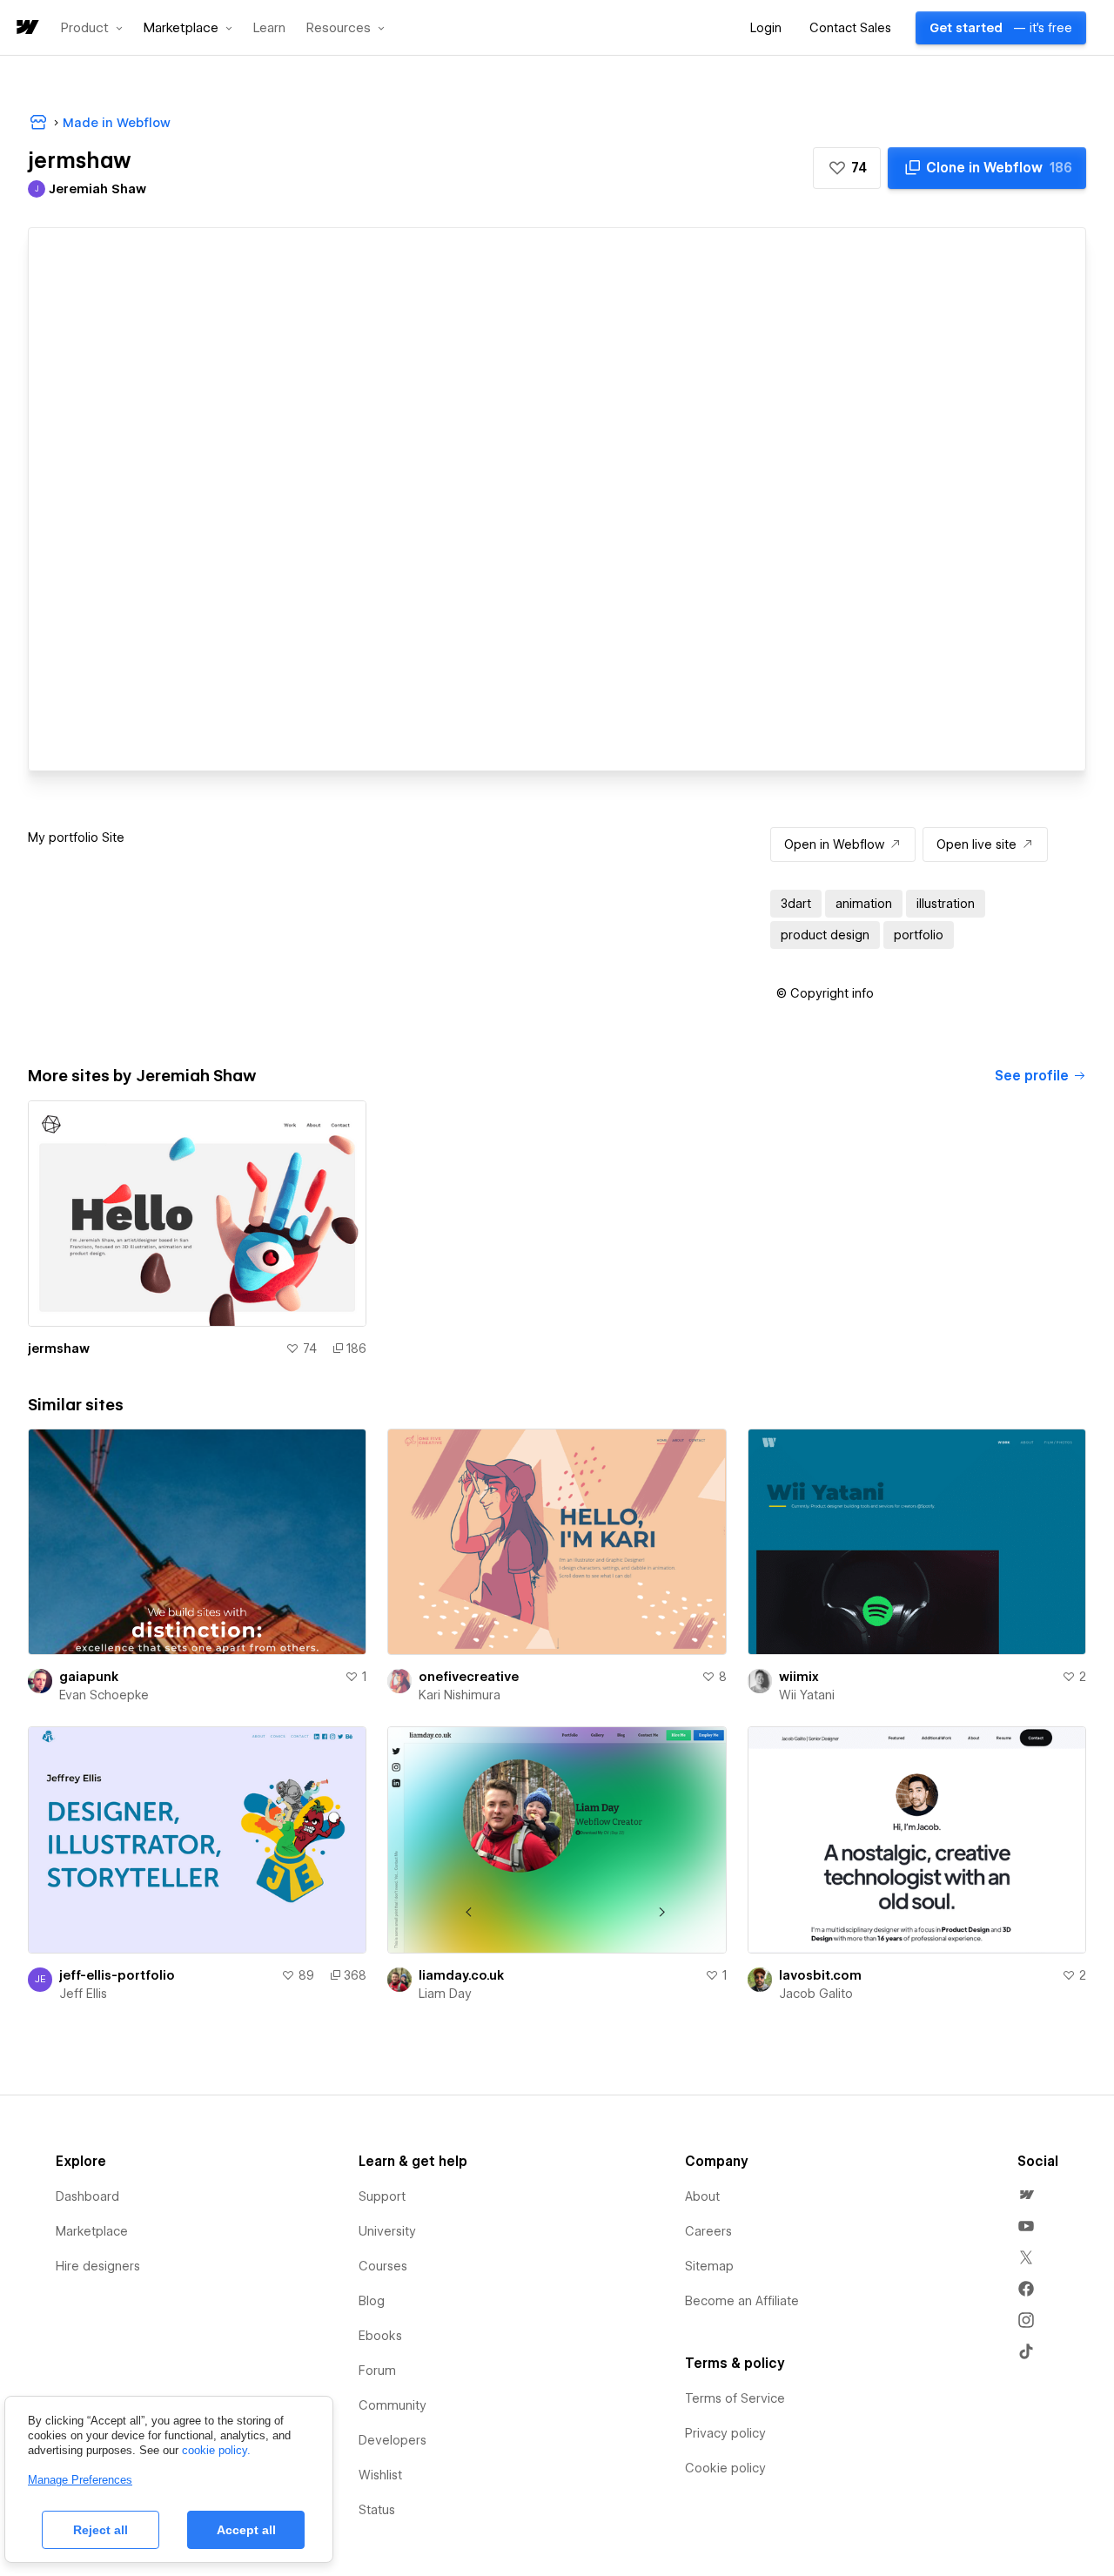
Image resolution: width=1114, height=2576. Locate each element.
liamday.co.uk (461, 1975)
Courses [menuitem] (383, 2266)
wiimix (799, 1677)
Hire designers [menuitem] (98, 2266)
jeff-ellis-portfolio (117, 1975)
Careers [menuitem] (708, 2231)
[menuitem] (1026, 2195)
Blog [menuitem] (372, 2301)
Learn (269, 28)
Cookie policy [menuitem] (725, 2468)
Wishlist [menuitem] (380, 2475)
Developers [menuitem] (393, 2440)
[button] (92, 28)
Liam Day (445, 1994)
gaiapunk (89, 1677)
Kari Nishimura (460, 1695)
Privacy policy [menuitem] (725, 2433)
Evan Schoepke (104, 1695)
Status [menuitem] (377, 2510)
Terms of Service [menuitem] (735, 2398)
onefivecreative (469, 1677)
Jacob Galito (816, 1994)
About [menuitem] (702, 2196)
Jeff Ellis (83, 1994)
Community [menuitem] (393, 2405)
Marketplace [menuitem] (92, 2231)
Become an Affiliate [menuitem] (742, 2301)
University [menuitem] (387, 2231)
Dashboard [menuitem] (87, 2196)
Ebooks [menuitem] (380, 2336)
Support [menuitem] (382, 2196)
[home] (26, 28)
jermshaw (59, 1349)
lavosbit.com (820, 1975)
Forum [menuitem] (377, 2371)
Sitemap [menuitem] (709, 2266)
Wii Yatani (807, 1695)
